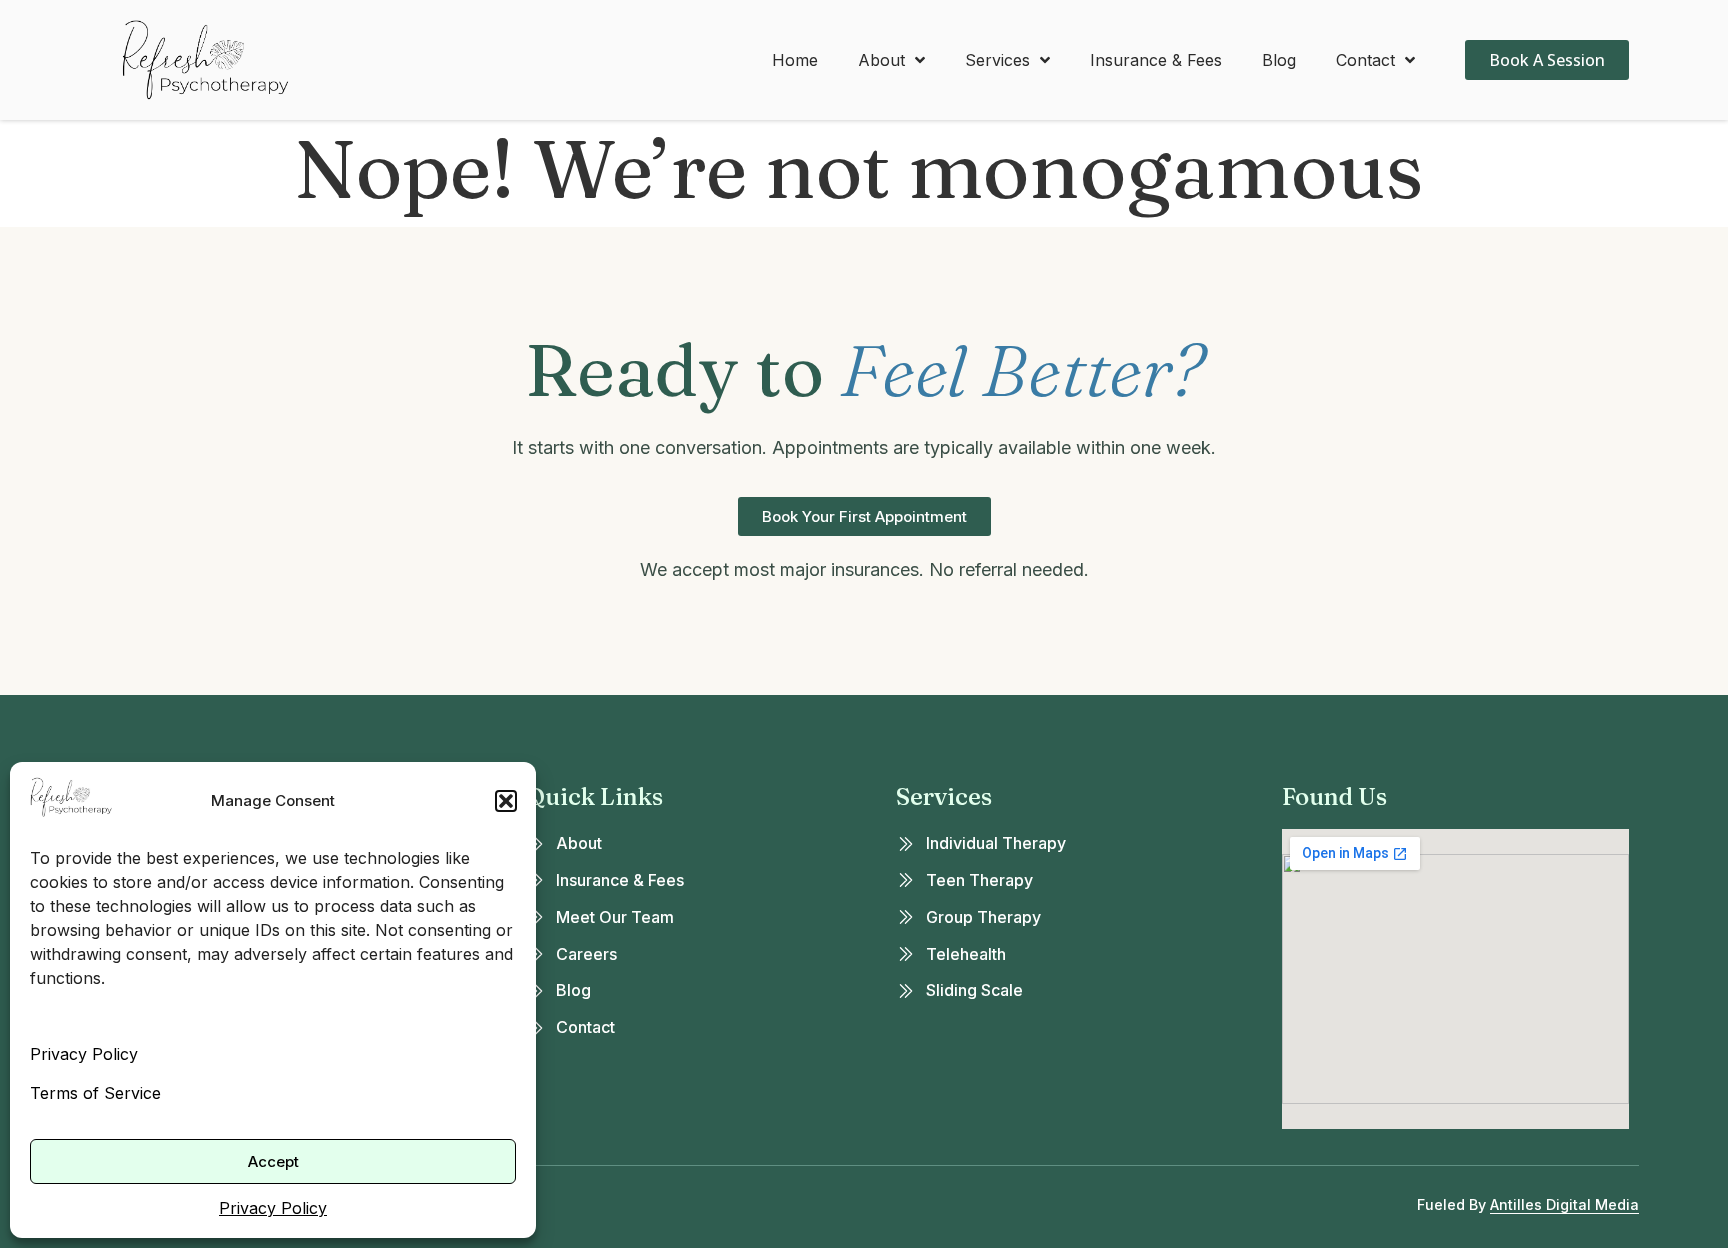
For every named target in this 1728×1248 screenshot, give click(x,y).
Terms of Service (95, 1093)
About (881, 60)
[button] (506, 801)
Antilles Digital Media (1564, 1204)
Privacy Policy (84, 1054)
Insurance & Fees (1156, 60)
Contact (1365, 60)
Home (795, 60)
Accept (273, 1161)
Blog (1279, 60)
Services (997, 60)
